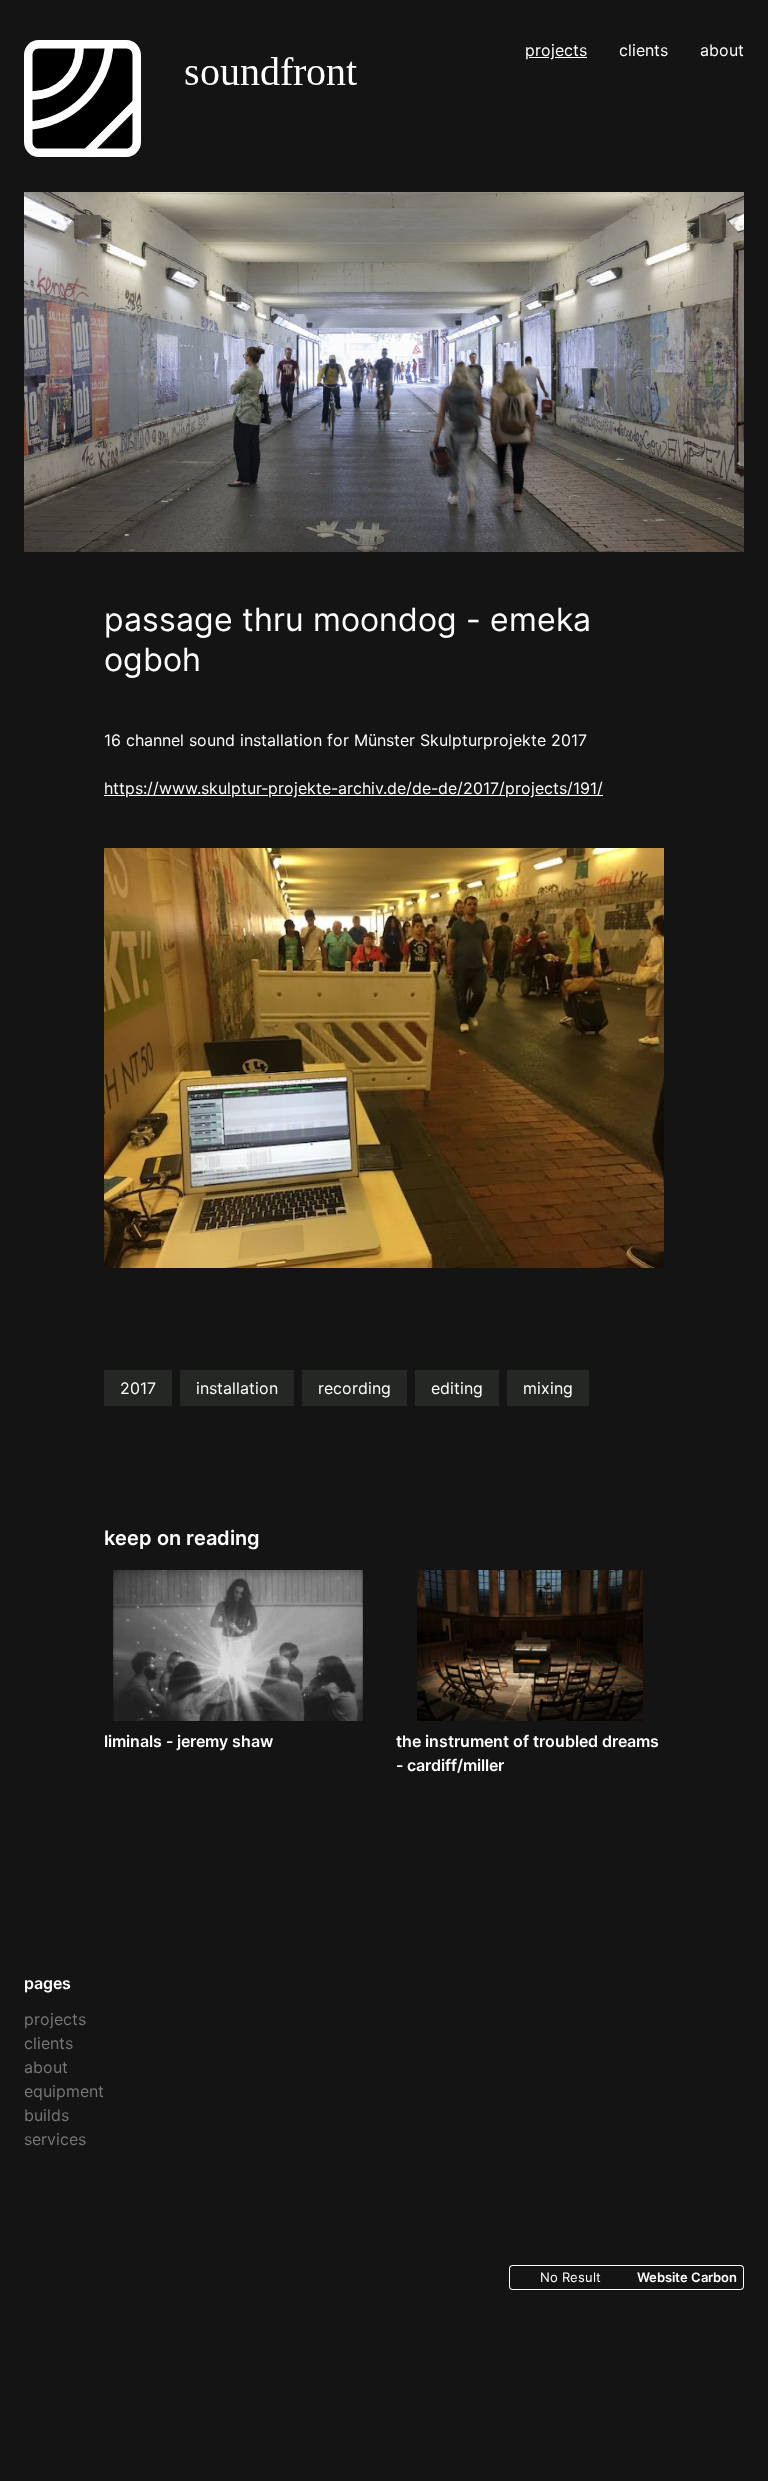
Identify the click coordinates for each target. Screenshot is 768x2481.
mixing (548, 1388)
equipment (64, 2091)
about (722, 50)
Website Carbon (687, 2277)
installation (237, 1388)
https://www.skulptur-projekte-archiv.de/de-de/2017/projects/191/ (353, 788)
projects (556, 50)
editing (457, 1388)
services (55, 2139)
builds (46, 2115)
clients (643, 50)
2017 (138, 1388)
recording (354, 1388)
